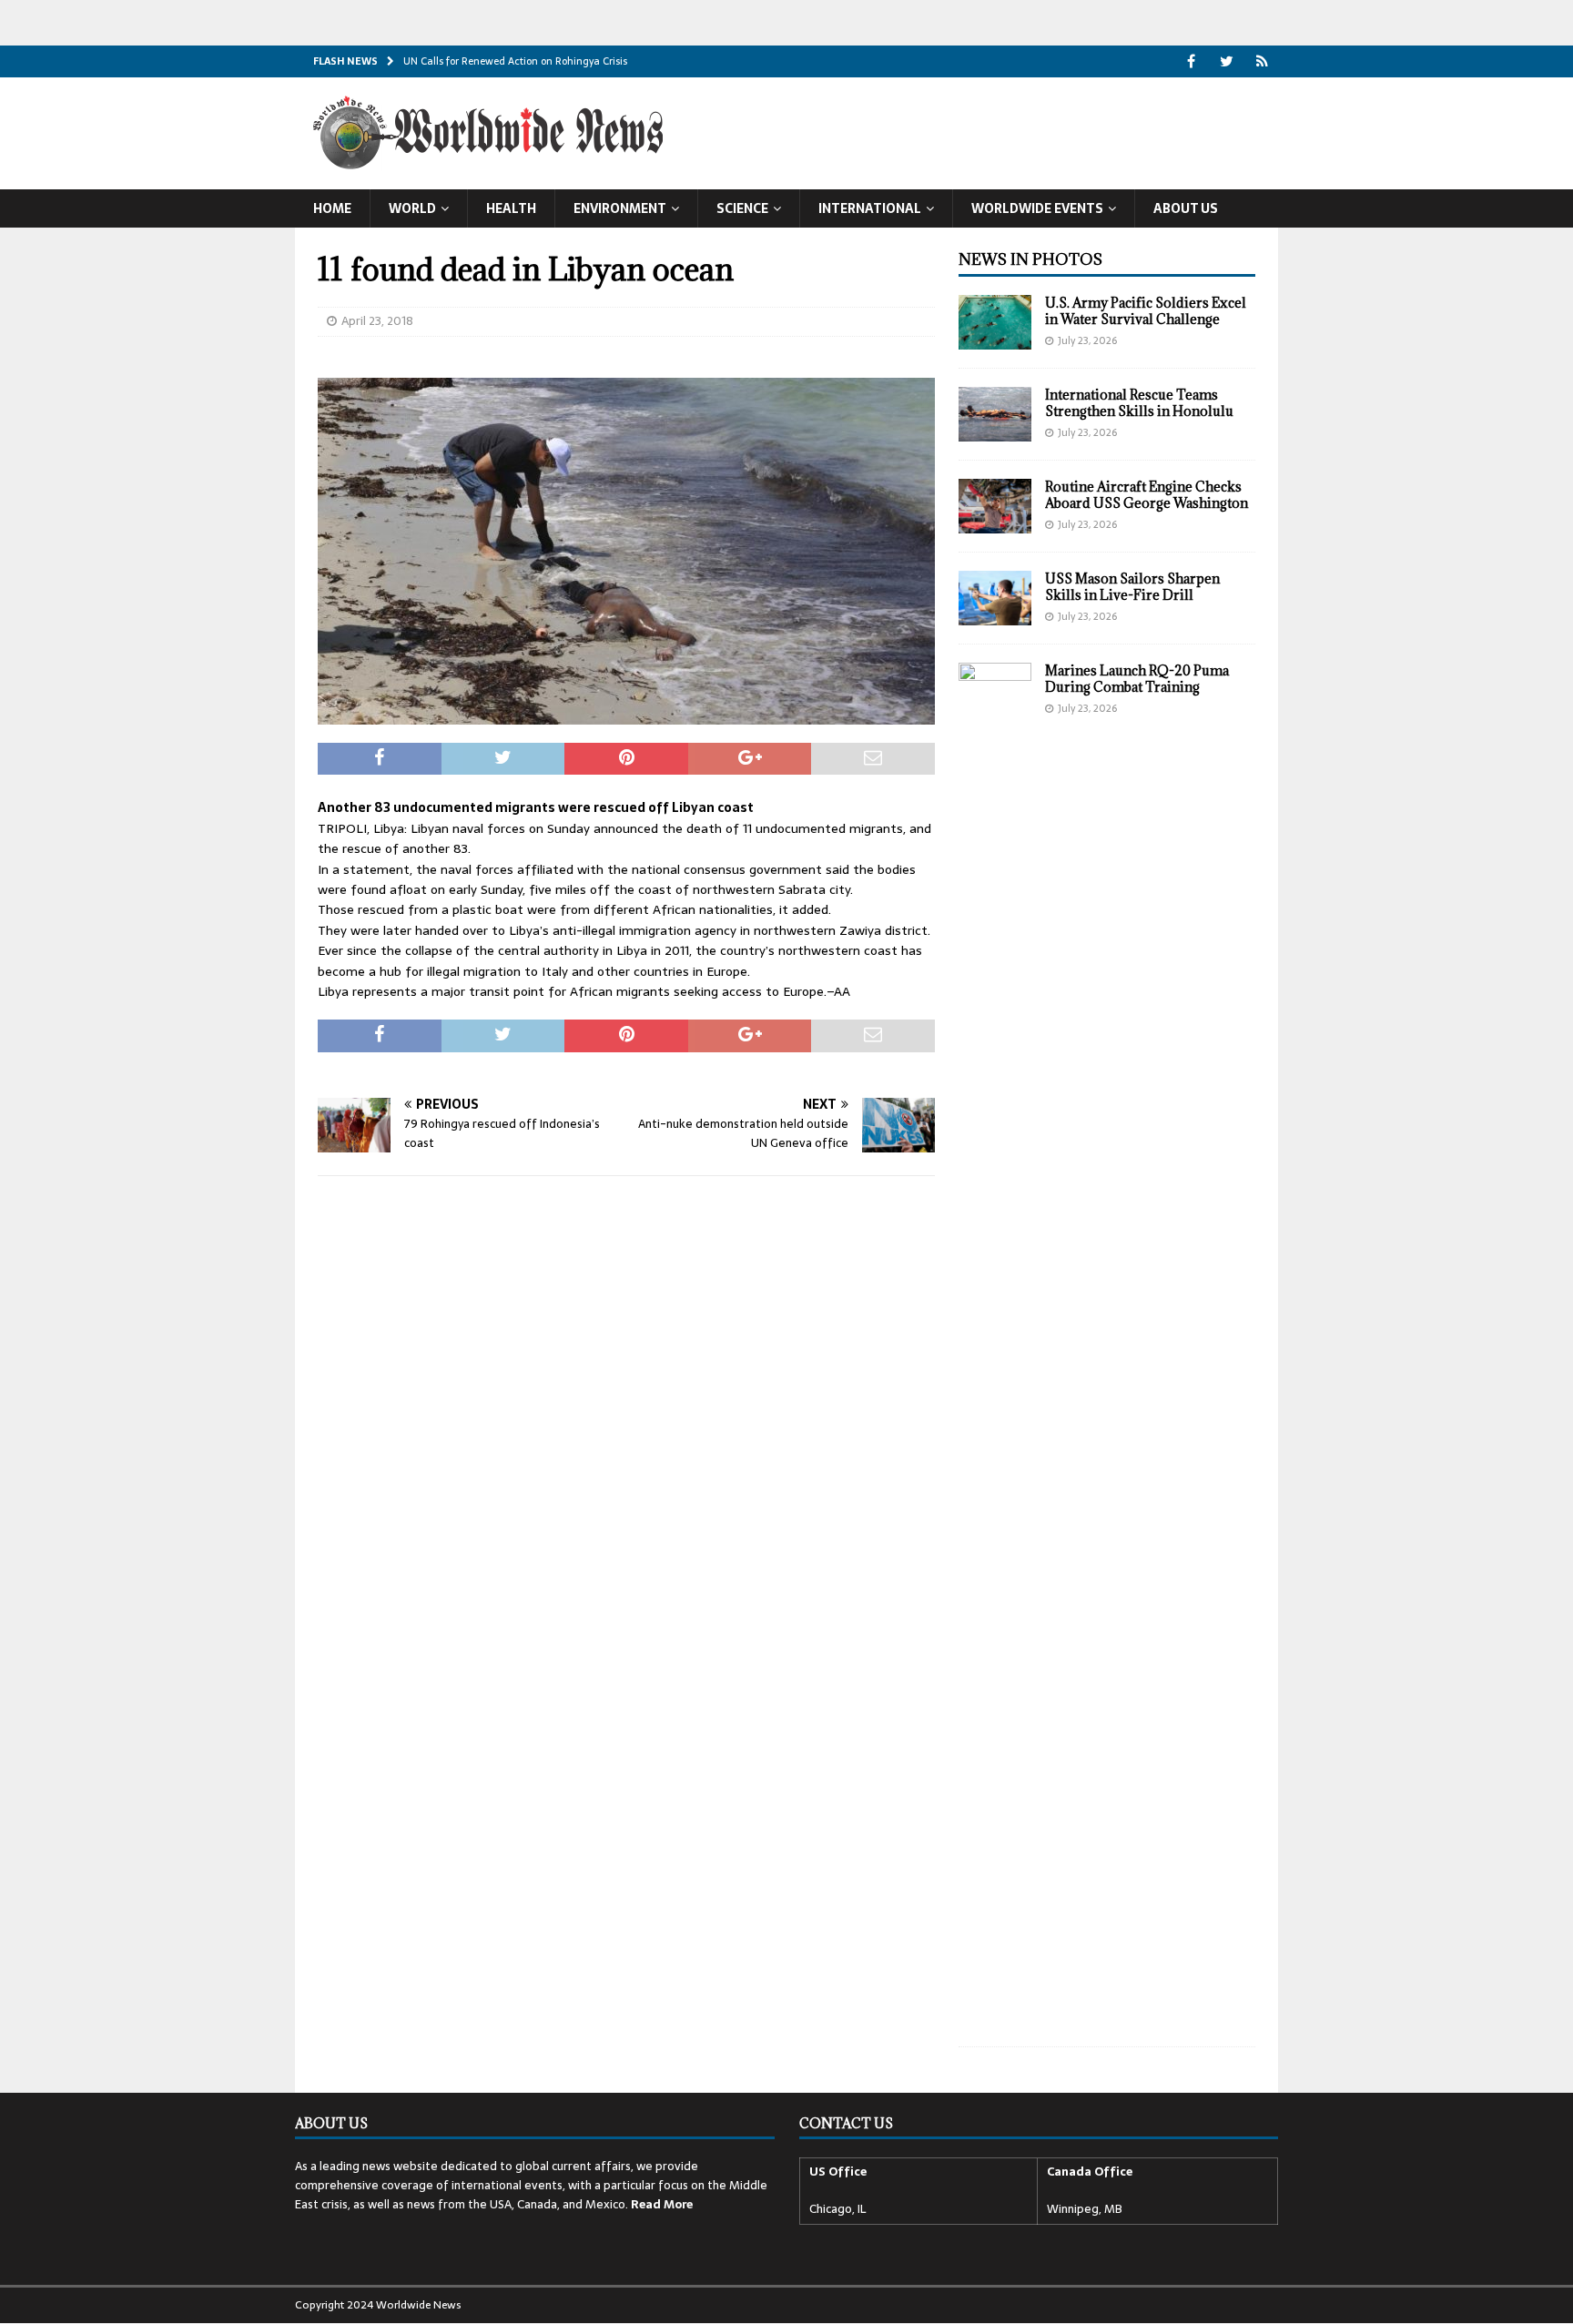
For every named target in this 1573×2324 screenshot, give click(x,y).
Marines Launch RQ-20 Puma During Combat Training (1137, 679)
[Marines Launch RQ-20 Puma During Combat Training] (995, 1345)
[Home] (1262, 61)
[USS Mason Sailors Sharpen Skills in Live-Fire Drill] (995, 598)
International (870, 208)
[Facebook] (1191, 61)
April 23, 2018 (377, 321)
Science (742, 208)
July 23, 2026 (1087, 340)
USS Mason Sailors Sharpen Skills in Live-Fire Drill (1132, 587)
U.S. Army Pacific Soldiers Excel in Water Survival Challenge (1146, 311)
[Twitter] (1227, 61)
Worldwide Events (1037, 208)
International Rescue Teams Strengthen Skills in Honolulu (1139, 403)
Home (332, 208)
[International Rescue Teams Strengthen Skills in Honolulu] (995, 414)
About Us (1186, 208)
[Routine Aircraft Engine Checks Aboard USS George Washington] (995, 506)
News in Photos (1030, 259)
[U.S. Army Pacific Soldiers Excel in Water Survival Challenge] (995, 322)
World (412, 208)
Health (511, 208)
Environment (620, 208)
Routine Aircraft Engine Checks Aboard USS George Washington (1147, 495)
